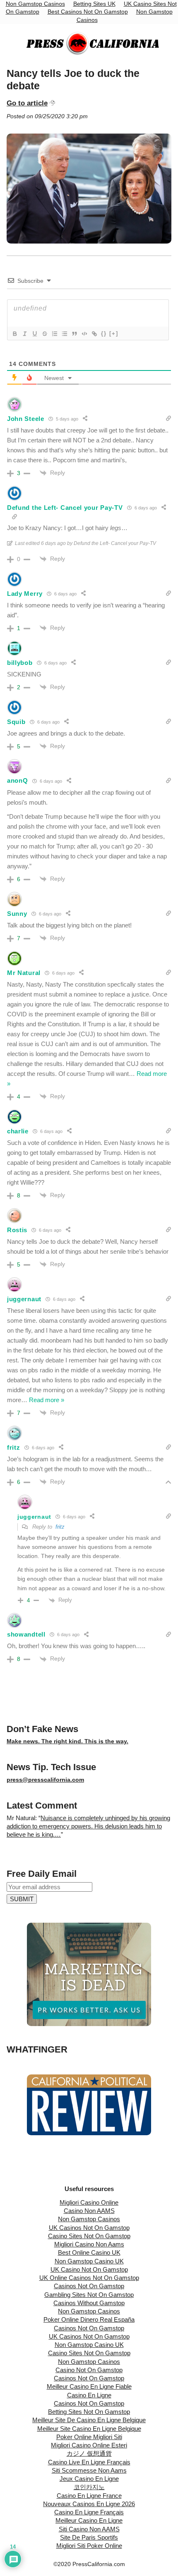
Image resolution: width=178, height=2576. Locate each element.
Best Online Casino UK (89, 2252)
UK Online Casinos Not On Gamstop (89, 2278)
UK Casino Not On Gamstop (89, 2269)
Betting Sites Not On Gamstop (89, 2412)
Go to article (27, 103)
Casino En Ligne (89, 2395)
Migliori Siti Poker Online (89, 2546)
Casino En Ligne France (89, 2496)
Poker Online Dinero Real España (89, 2319)
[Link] (94, 334)
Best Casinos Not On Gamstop (88, 12)
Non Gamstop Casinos (89, 2219)
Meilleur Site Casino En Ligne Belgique (89, 2429)
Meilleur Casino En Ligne (89, 2520)
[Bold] (14, 334)
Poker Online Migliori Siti (89, 2437)
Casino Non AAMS (89, 2211)
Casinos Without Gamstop (89, 2303)
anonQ (18, 780)
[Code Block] (84, 334)
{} (104, 333)
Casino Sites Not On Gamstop (89, 2236)
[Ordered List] (54, 334)
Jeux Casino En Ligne (89, 2479)
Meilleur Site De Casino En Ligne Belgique (89, 2420)
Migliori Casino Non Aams (89, 2244)
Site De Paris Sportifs (89, 2537)
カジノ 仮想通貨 (89, 2453)
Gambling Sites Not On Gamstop (89, 2295)
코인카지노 (89, 2487)
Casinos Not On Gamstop (89, 2286)
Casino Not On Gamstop (89, 2370)
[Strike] (44, 334)
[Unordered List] (64, 334)
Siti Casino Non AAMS (89, 2529)
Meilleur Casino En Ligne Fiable (89, 2386)
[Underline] (34, 334)
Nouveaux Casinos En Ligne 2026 (89, 2504)
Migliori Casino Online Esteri (89, 2445)
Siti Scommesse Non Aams (89, 2470)
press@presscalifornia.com (45, 1780)
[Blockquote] (74, 334)
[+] (114, 333)
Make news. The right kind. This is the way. (67, 1741)
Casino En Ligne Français (89, 2512)
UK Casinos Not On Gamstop (89, 2228)
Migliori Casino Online (89, 2202)
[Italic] (24, 334)
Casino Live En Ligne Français (89, 2462)
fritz (60, 1527)
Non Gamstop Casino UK (89, 2261)
